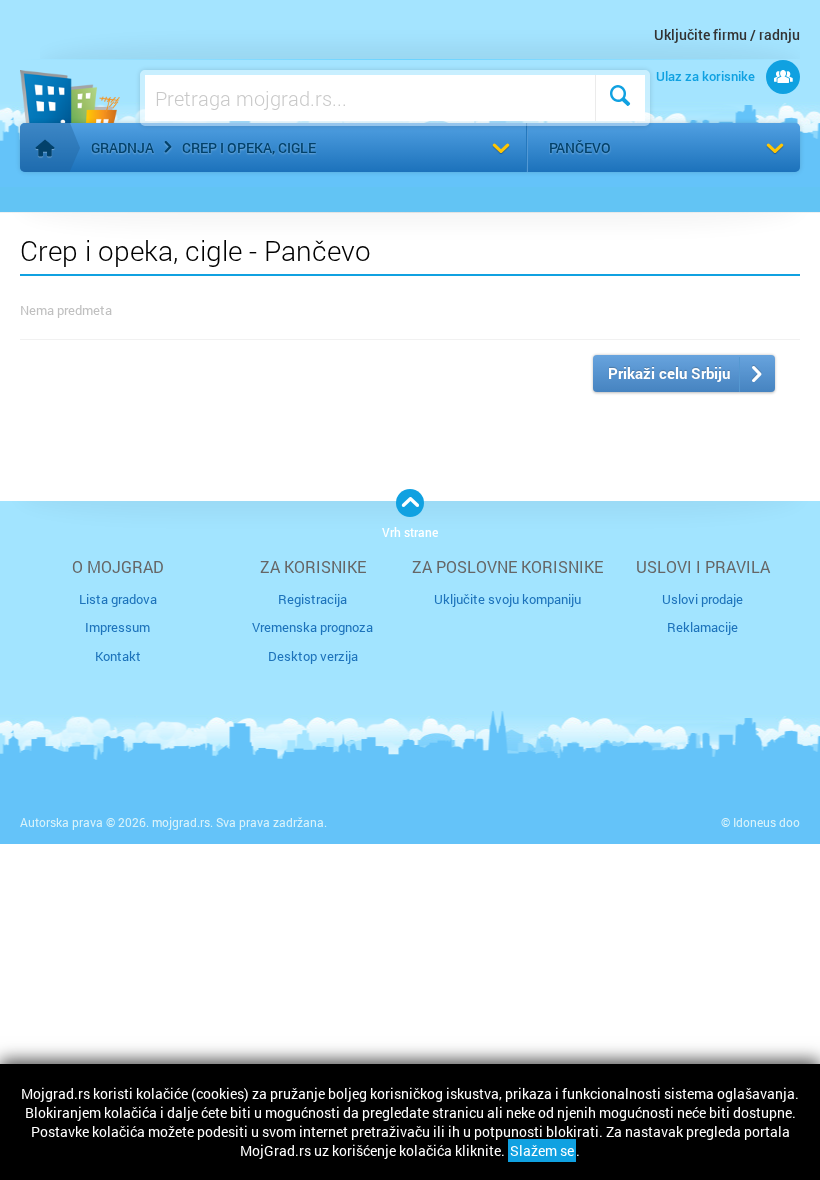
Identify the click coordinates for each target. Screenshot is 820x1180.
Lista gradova (118, 599)
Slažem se (542, 1150)
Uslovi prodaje (702, 599)
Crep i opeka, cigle (249, 147)
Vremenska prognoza (312, 627)
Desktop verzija (313, 656)
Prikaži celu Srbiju (669, 373)
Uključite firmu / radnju (727, 34)
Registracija (312, 599)
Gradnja (122, 147)
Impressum (117, 627)
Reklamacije (702, 627)
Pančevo (580, 147)
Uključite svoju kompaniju (507, 599)
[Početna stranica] (45, 148)
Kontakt (118, 656)
